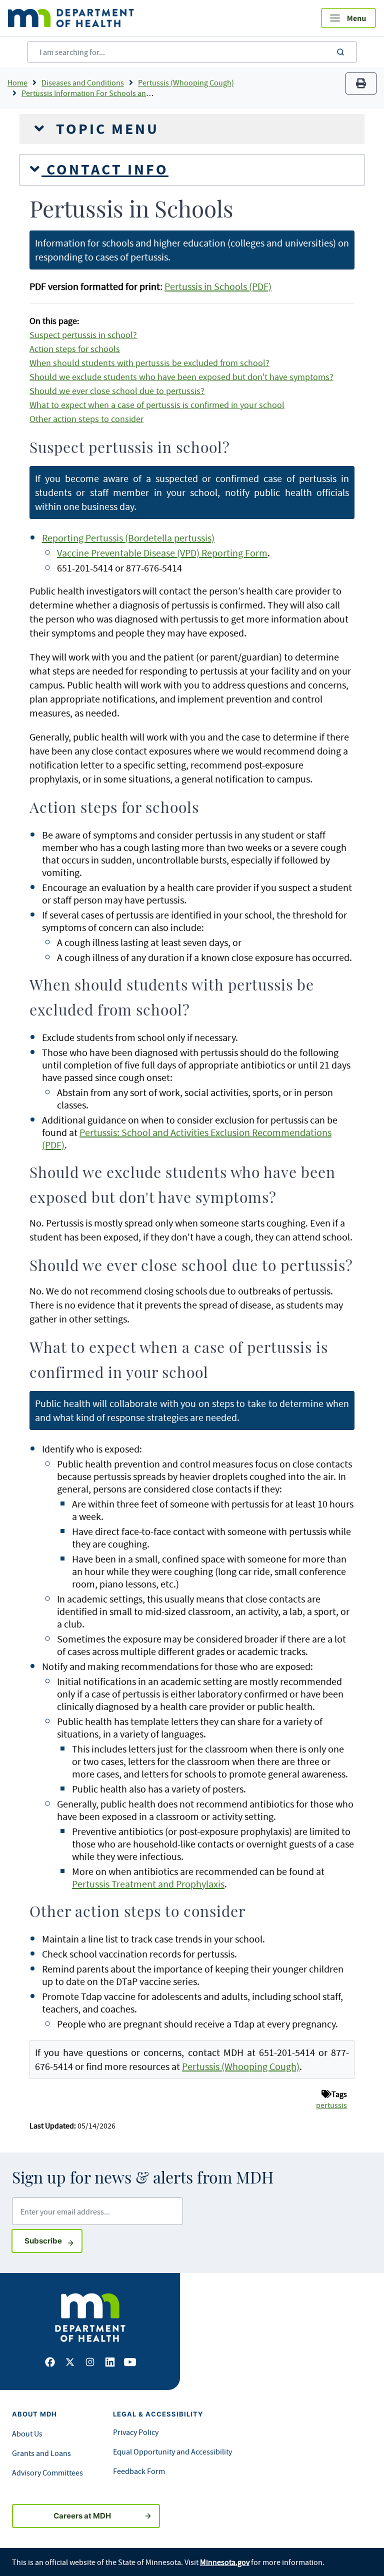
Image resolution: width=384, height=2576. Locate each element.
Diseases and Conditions (83, 82)
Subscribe (53, 2240)
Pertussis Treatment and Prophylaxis (148, 1884)
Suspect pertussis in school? (83, 335)
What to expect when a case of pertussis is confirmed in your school (157, 405)
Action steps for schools (75, 349)
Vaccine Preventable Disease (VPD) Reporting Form (162, 553)
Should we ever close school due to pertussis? (117, 391)
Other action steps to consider (86, 419)
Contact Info (105, 169)
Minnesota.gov (225, 2562)
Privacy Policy (136, 2432)
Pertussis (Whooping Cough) (186, 82)
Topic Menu (105, 129)
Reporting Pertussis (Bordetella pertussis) (128, 538)
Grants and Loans (41, 2453)
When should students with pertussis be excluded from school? (149, 363)
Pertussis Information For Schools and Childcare (103, 93)
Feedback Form (139, 2471)
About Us (27, 2433)
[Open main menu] (348, 18)
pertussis (331, 2105)
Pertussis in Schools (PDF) (218, 286)
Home (17, 82)
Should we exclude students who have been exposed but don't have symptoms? (181, 377)
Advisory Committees (47, 2472)
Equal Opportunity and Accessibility (172, 2451)
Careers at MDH (82, 2516)
